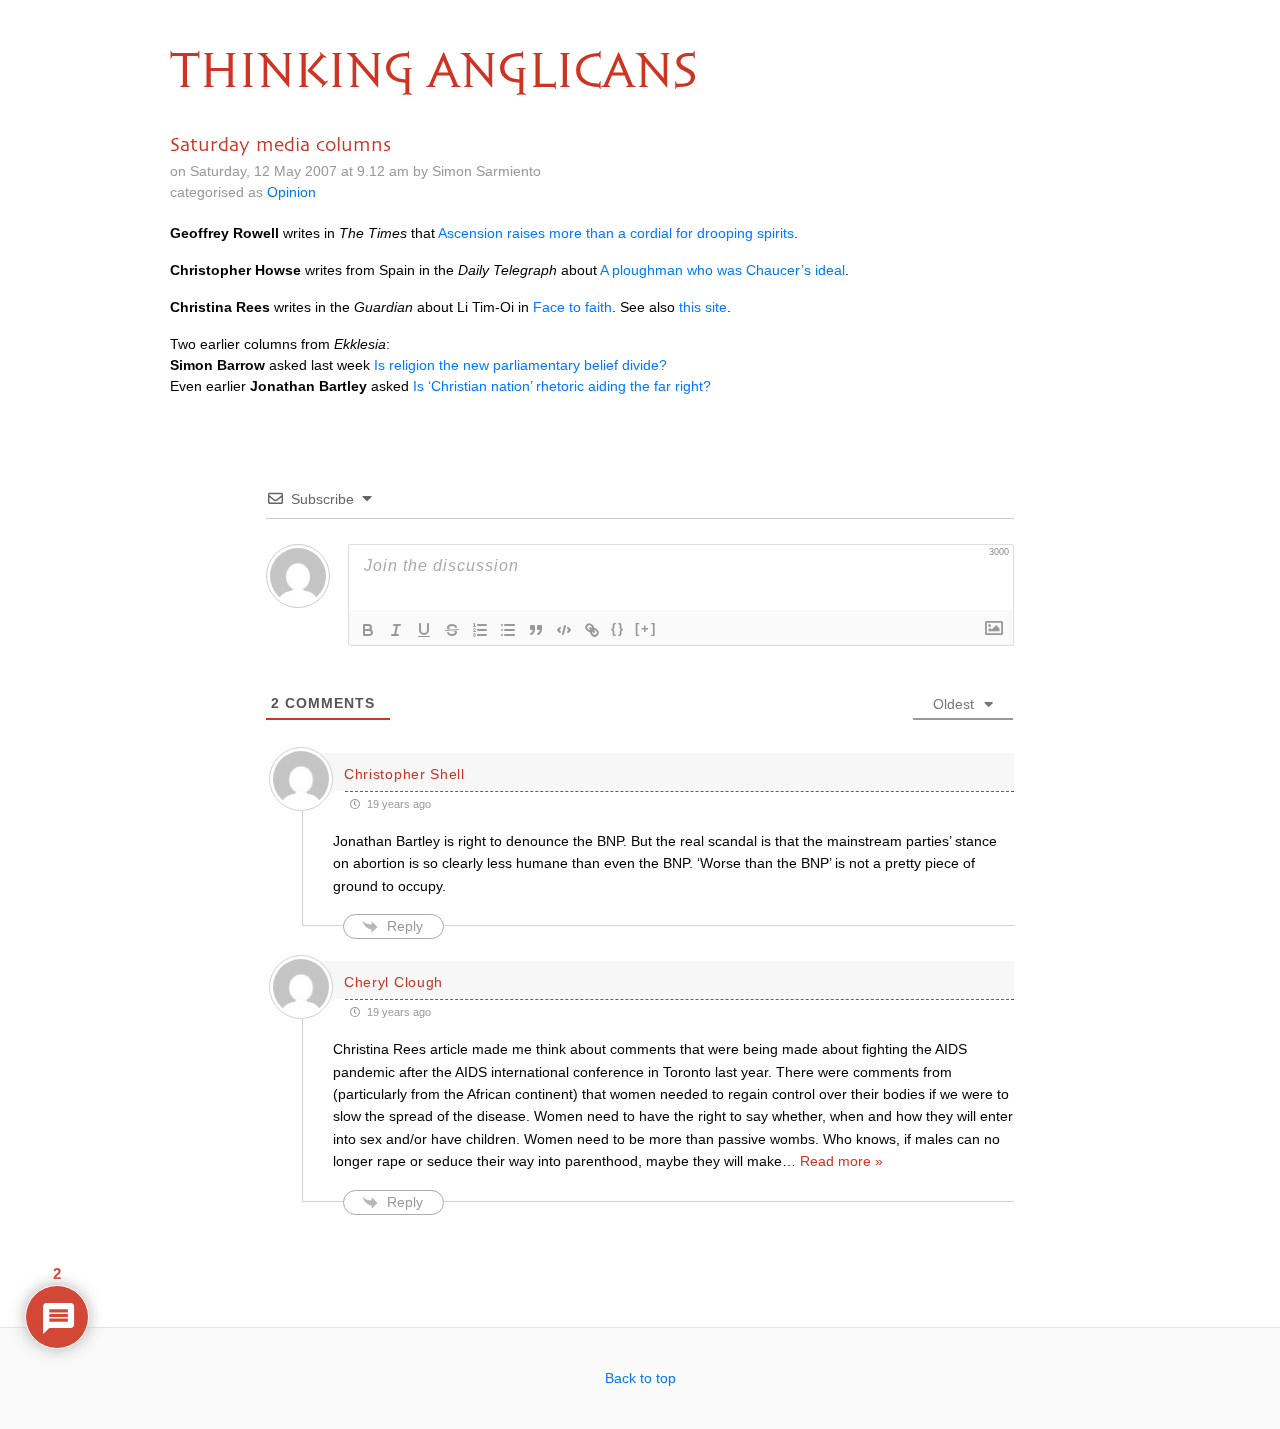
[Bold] (368, 630)
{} (618, 628)
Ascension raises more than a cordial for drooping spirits (616, 233)
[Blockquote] (536, 630)
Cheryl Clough (393, 982)
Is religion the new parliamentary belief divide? (520, 365)
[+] (646, 628)
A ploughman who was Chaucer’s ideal (722, 270)
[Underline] (424, 630)
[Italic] (396, 630)
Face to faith (572, 307)
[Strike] (452, 630)
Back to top (640, 1378)
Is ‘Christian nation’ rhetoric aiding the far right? (562, 386)
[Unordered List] (508, 630)
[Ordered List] (480, 630)
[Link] (592, 630)
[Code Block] (564, 630)
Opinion (291, 192)
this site (703, 307)
